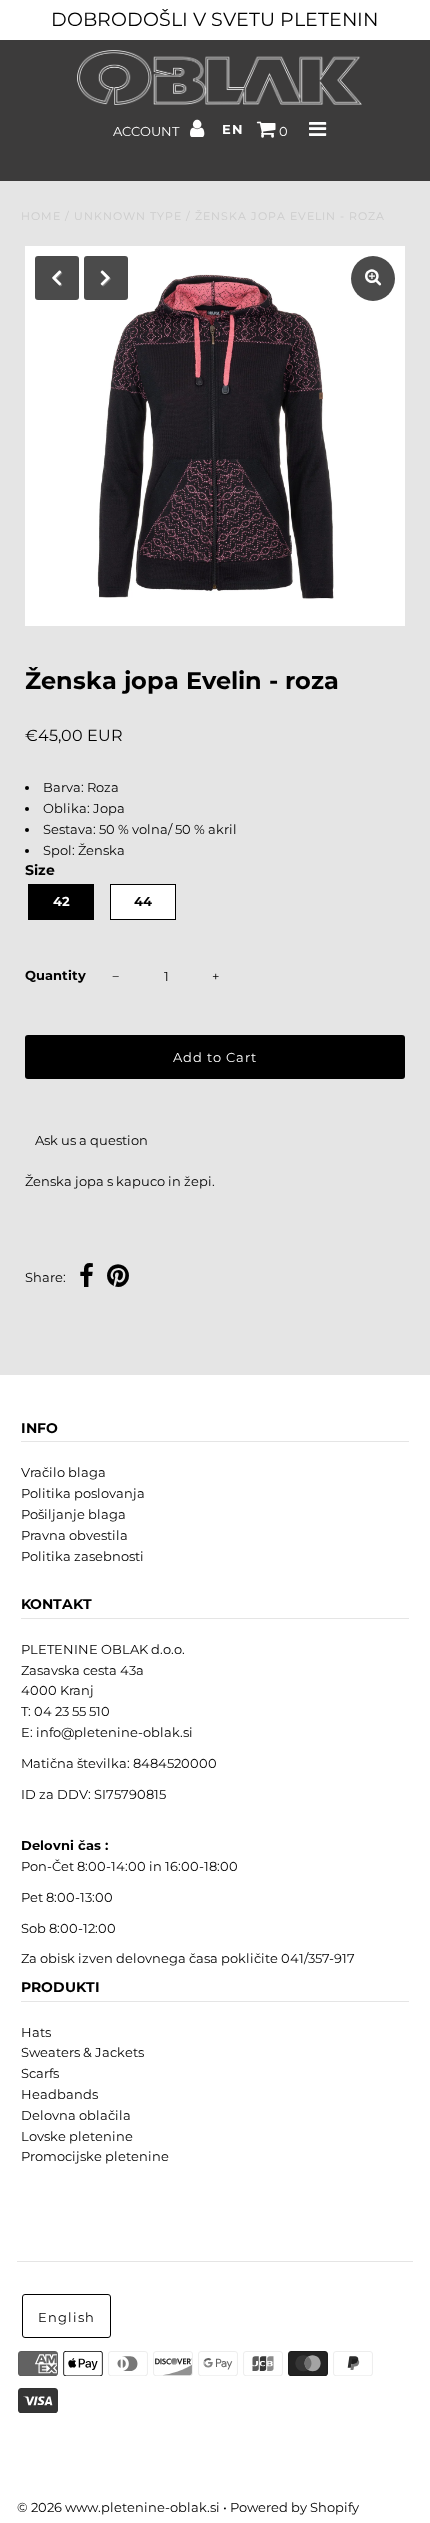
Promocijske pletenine (95, 2156)
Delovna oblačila (76, 2115)
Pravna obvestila (74, 1535)
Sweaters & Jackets (82, 2052)
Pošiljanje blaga (73, 1514)
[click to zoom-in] (373, 278)
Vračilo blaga (63, 1472)
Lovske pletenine (77, 2136)
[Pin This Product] (118, 1278)
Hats (36, 2032)
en (233, 129)
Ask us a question (91, 1140)
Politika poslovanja (83, 1493)
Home (41, 216)
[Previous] (57, 278)
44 (143, 901)
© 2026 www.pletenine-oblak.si (118, 2507)
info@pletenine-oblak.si (114, 1732)
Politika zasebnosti (82, 1556)
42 (61, 901)
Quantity (55, 975)
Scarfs (40, 2073)
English (66, 2317)
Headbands (59, 2094)
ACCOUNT (147, 131)
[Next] (106, 278)
